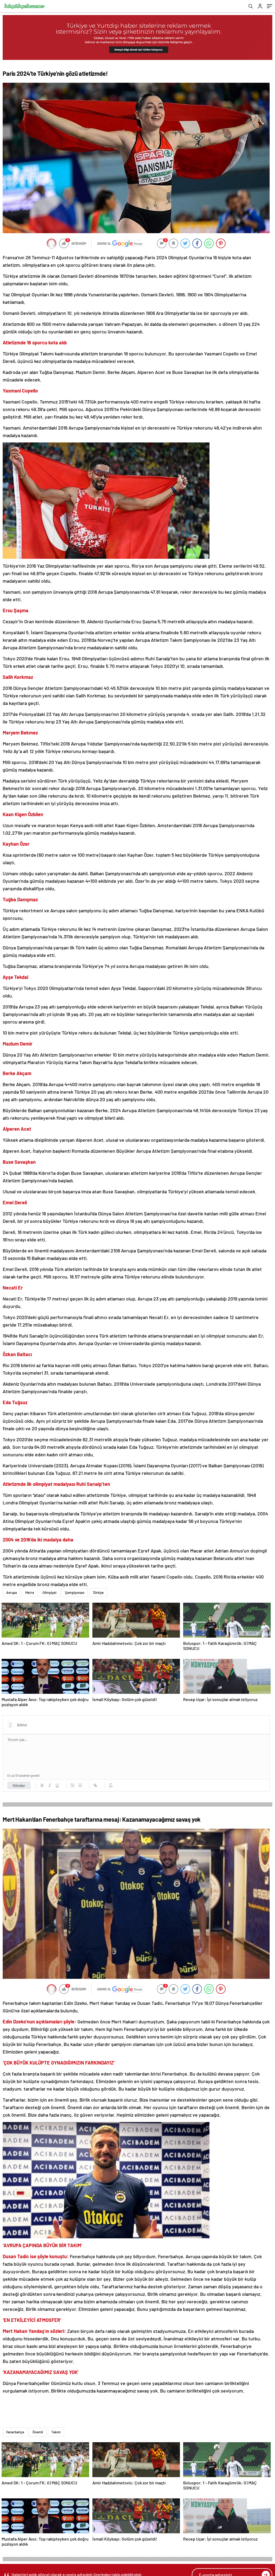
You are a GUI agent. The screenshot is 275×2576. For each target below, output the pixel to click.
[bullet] (80, 1785)
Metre (30, 1593)
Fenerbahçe (15, 2432)
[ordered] (73, 1785)
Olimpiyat (50, 1593)
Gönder (19, 1785)
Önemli (38, 2432)
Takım (56, 2432)
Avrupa (12, 1593)
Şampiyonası (75, 1593)
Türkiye (98, 1593)
